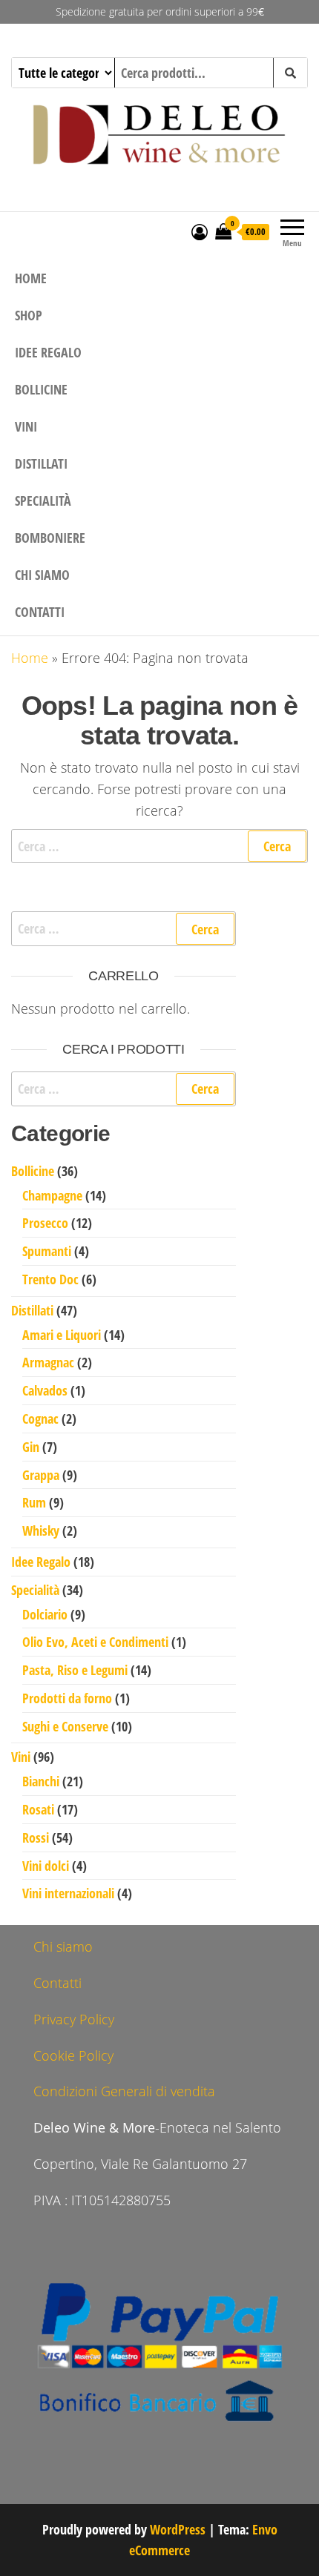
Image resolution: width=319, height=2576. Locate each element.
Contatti (40, 612)
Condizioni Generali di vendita (124, 2091)
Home (31, 278)
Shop (29, 315)
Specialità (43, 501)
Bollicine (41, 389)
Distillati (41, 463)
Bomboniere (50, 538)
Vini (26, 426)
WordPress (178, 2529)
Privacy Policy (74, 2019)
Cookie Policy (73, 2055)
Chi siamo (42, 575)
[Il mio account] (200, 231)
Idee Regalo (48, 352)
